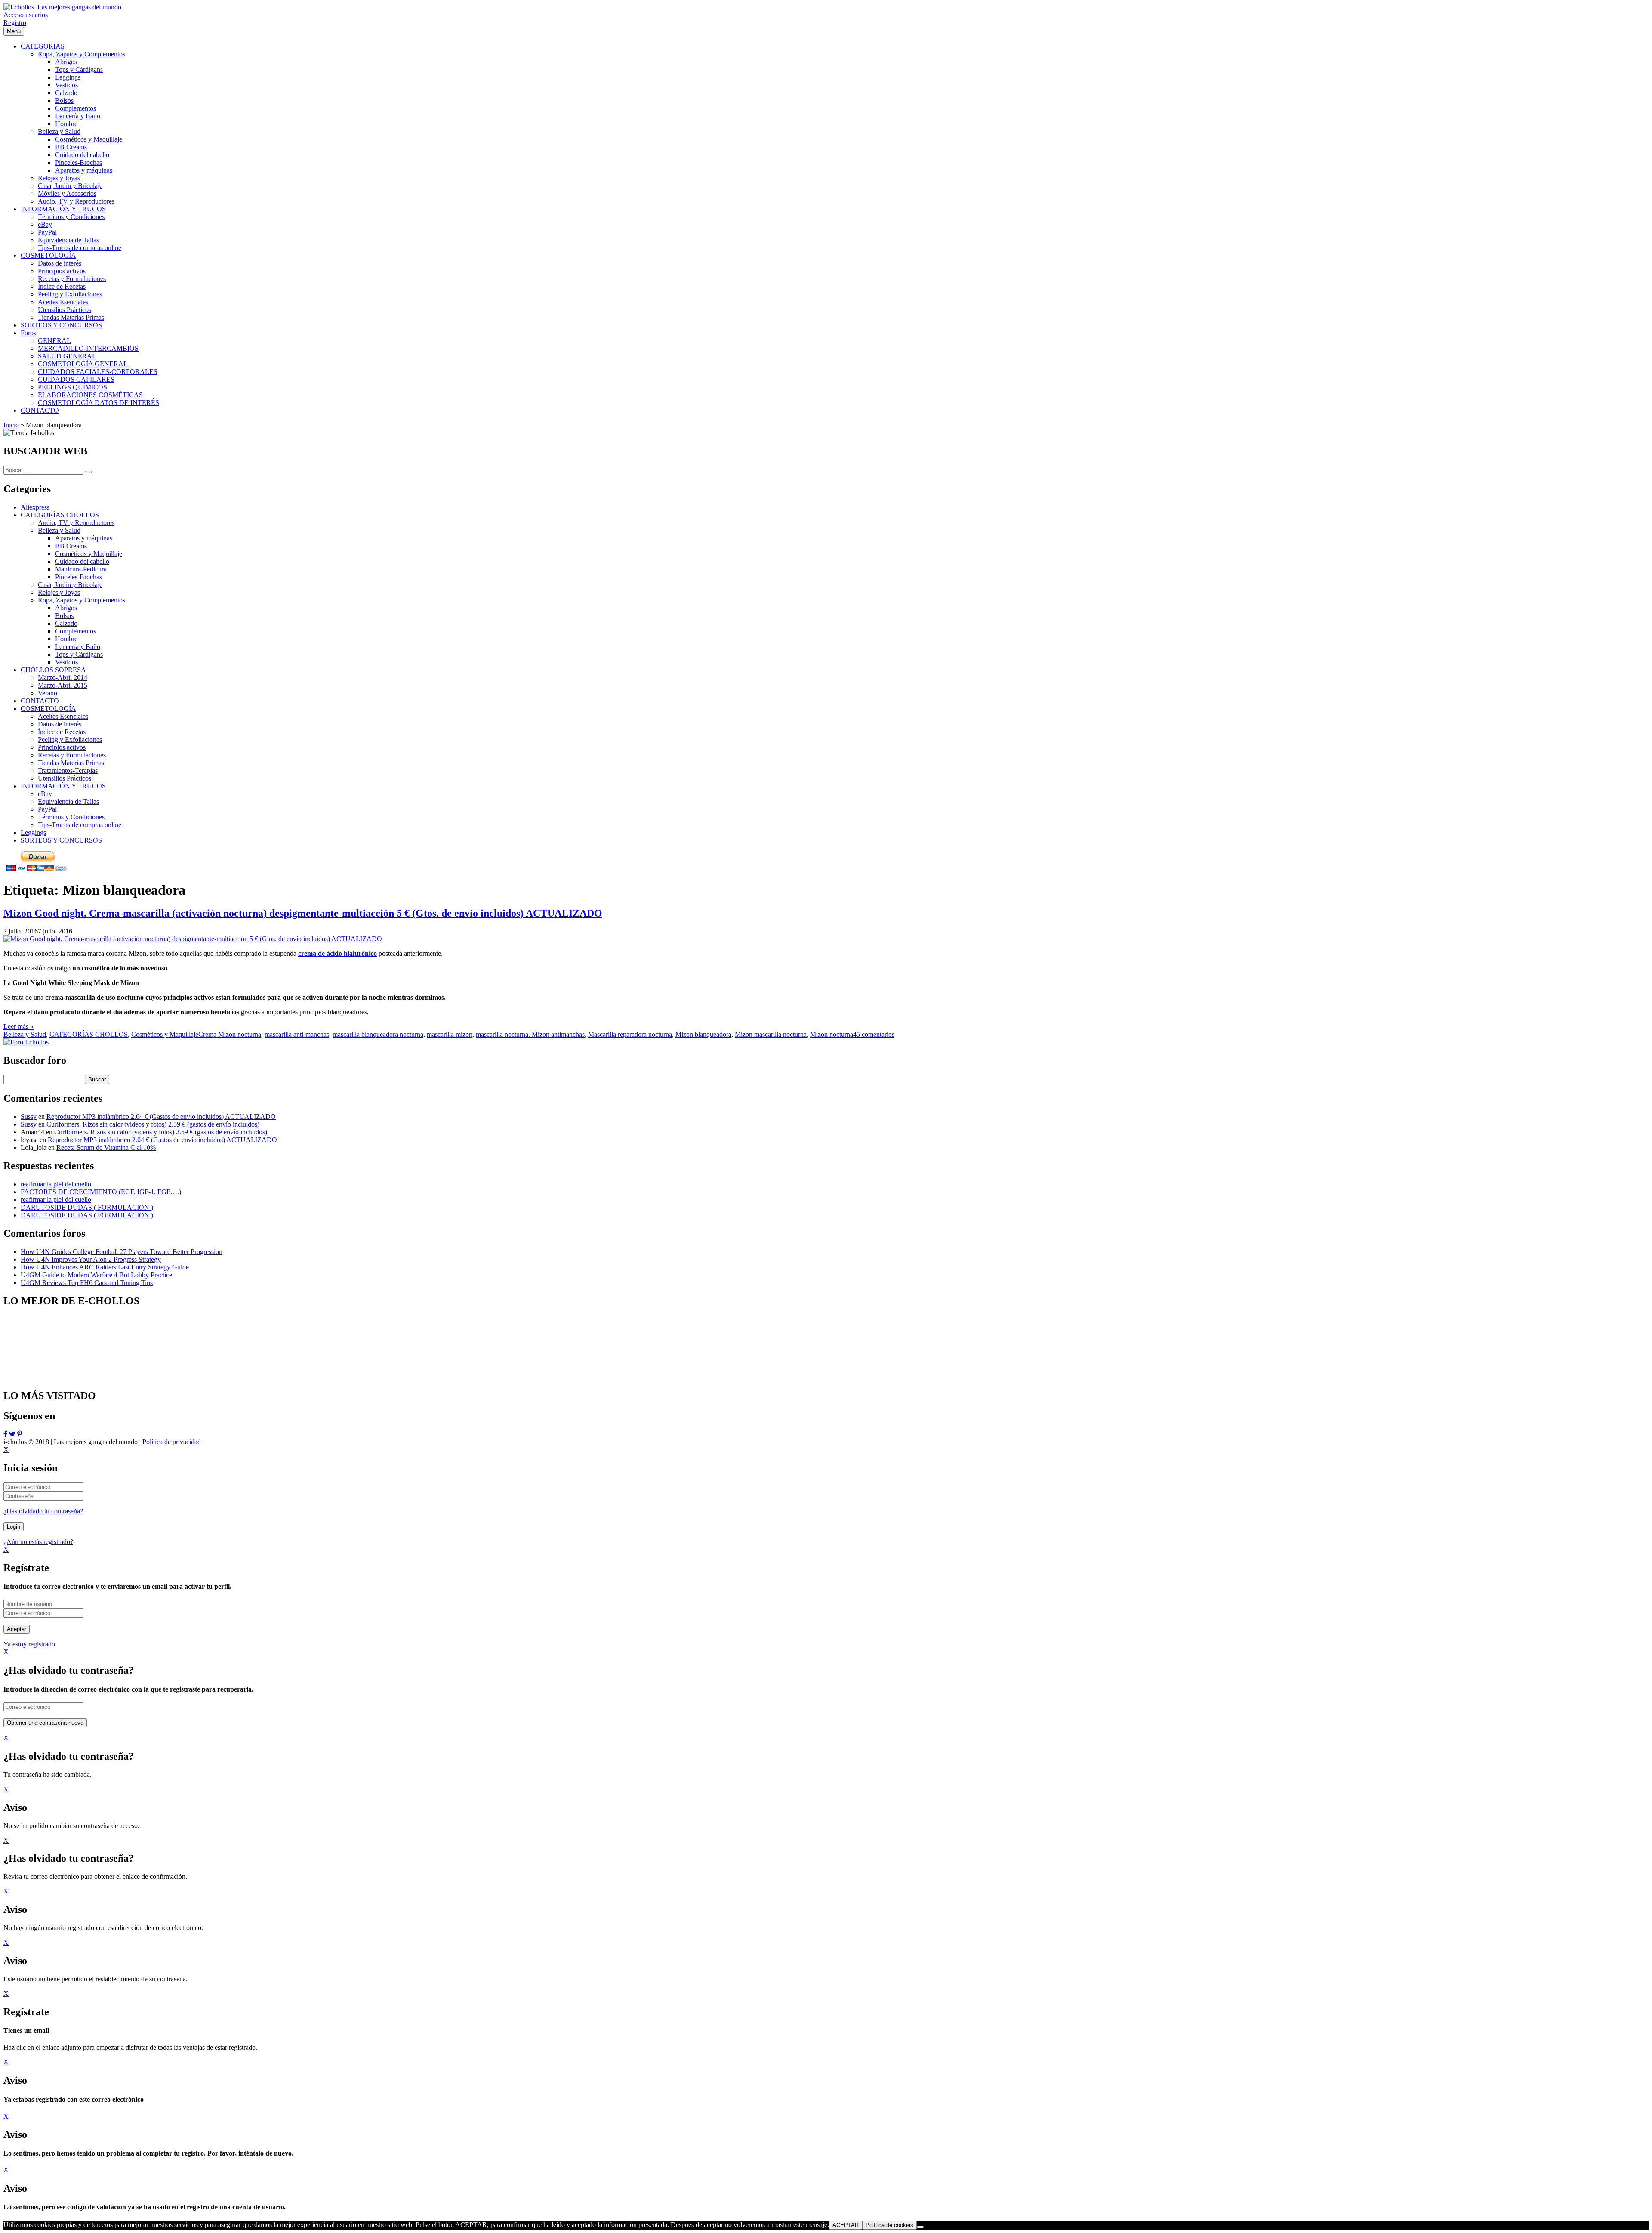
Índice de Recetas (62, 732)
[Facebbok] (5, 1434)
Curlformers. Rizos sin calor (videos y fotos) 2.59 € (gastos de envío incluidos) (153, 1124)
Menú (14, 31)
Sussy (29, 1116)
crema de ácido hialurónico (337, 953)
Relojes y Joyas (59, 592)
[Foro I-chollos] (26, 1042)
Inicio (11, 425)
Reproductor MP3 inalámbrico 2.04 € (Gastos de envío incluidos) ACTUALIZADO (161, 1116)
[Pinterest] (20, 1434)
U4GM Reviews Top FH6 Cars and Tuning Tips (87, 1283)
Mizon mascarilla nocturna (771, 1034)
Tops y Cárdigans (79, 654)
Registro (15, 23)
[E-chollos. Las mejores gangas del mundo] (63, 7)
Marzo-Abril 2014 (63, 678)
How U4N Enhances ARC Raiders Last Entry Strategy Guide (105, 1267)
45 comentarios (874, 1034)
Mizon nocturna (832, 1034)
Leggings (33, 832)
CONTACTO (40, 701)
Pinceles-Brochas (79, 577)
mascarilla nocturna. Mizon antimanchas (530, 1034)
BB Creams (71, 546)
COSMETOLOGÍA (48, 709)
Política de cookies (889, 2225)
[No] (920, 2227)
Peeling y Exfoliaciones (70, 740)
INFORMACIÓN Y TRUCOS (63, 786)
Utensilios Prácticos (65, 778)
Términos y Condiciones (71, 817)
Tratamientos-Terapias (68, 771)
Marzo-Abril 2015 (63, 685)
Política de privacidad (172, 1442)
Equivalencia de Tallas (68, 801)
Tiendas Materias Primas (71, 763)
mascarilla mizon (450, 1034)
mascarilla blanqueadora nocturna (378, 1034)
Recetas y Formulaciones (72, 755)
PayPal (47, 809)
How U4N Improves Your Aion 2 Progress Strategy (91, 1259)
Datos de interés (60, 724)
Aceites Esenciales (63, 716)
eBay (45, 794)
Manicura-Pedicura (81, 569)
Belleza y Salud (59, 530)
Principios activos (62, 747)
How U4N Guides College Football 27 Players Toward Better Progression (122, 1252)
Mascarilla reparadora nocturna (630, 1034)
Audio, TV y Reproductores (76, 523)
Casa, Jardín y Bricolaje (70, 585)
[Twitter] (12, 1434)
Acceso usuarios (26, 15)
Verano (48, 693)
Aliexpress (35, 507)
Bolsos (64, 616)
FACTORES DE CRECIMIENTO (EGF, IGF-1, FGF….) (101, 1192)
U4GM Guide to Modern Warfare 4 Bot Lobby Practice (96, 1275)
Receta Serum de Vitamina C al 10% (106, 1147)
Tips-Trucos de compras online (80, 825)
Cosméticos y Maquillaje (89, 554)
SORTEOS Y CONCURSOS (61, 840)
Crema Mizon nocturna (230, 1034)
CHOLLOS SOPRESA (53, 670)
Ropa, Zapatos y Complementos (82, 600)
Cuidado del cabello (82, 561)
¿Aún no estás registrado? (38, 1542)
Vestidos (66, 662)
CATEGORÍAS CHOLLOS (60, 515)
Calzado (66, 623)
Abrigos (66, 608)
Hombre (66, 639)
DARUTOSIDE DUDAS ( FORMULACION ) (87, 1207)
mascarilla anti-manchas (297, 1034)
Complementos (76, 631)
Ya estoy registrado (29, 1644)
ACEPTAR (846, 2225)
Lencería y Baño (78, 647)
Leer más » (18, 1027)
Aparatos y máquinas (84, 538)
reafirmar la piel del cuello (56, 1184)
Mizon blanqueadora (703, 1034)
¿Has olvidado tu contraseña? (43, 1511)
